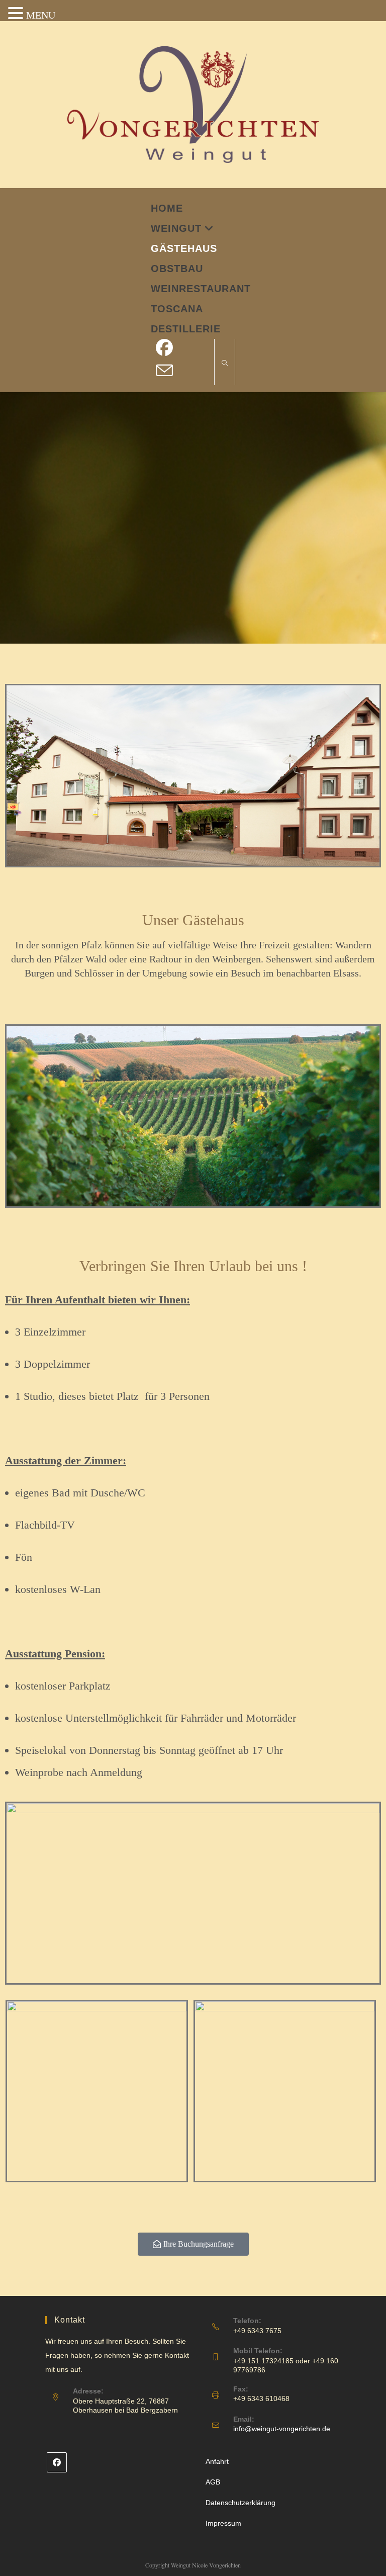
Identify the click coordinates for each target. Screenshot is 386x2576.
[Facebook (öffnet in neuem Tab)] (169, 348)
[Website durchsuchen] (225, 364)
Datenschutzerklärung (240, 2503)
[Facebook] (57, 2462)
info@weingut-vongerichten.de (282, 2429)
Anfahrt (217, 2461)
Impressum (223, 2523)
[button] (17, 15)
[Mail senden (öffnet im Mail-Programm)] (169, 371)
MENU (41, 15)
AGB (213, 2482)
